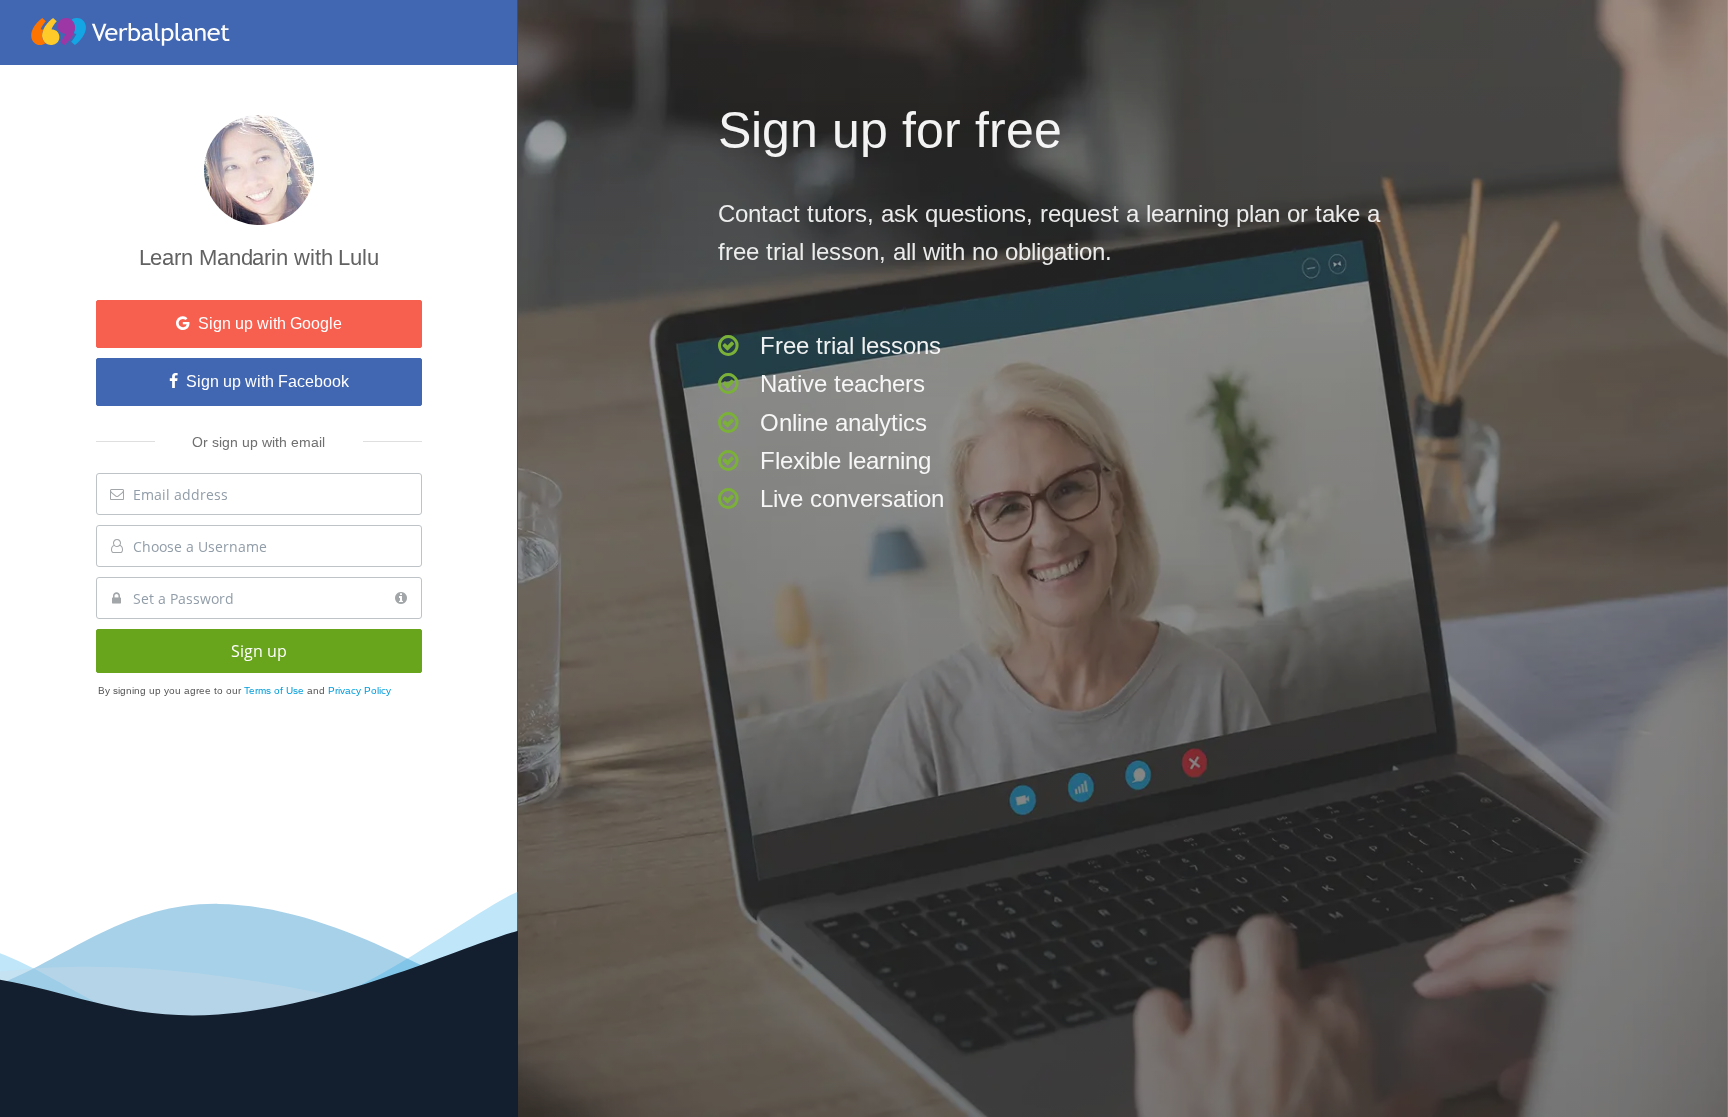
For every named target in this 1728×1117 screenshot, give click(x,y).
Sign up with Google (266, 323)
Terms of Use (275, 690)
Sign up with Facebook (263, 381)
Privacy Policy (359, 690)
